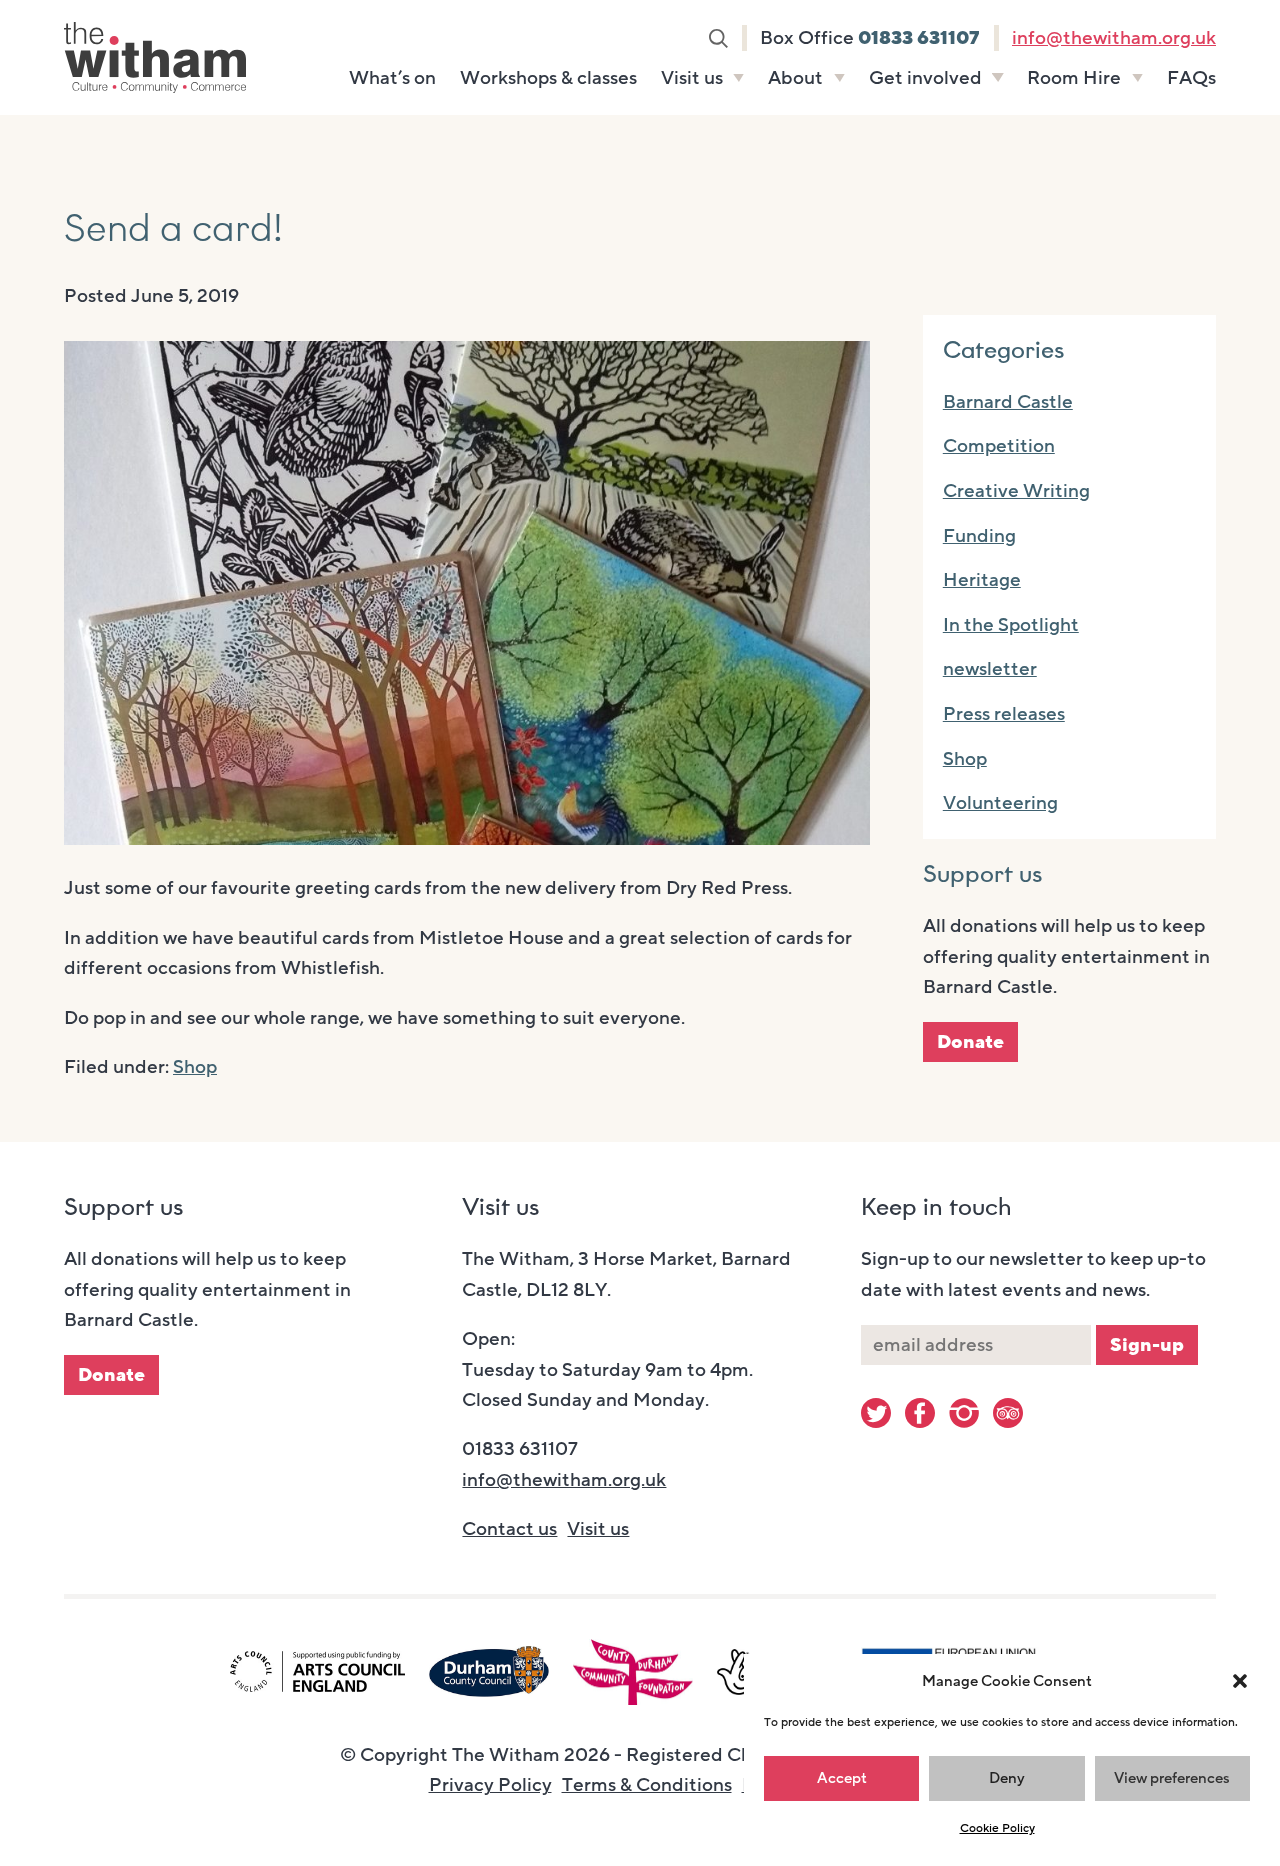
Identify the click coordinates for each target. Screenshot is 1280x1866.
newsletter (990, 669)
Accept (842, 1778)
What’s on (392, 78)
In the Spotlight (1011, 625)
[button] (1240, 1681)
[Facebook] (920, 1413)
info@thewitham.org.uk (1114, 38)
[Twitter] (876, 1413)
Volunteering (1000, 803)
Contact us (509, 1529)
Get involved (925, 78)
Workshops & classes (548, 78)
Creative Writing (1016, 491)
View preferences (1172, 1778)
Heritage (982, 580)
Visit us (692, 78)
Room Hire (1074, 78)
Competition (999, 446)
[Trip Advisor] (1008, 1413)
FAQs (1191, 78)
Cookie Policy (997, 1828)
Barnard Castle (1008, 402)
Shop (195, 1067)
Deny (1007, 1778)
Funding (979, 536)
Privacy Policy (490, 1785)
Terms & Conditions (647, 1785)
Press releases (1004, 714)
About (795, 78)
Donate (970, 1042)
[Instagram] (964, 1413)
